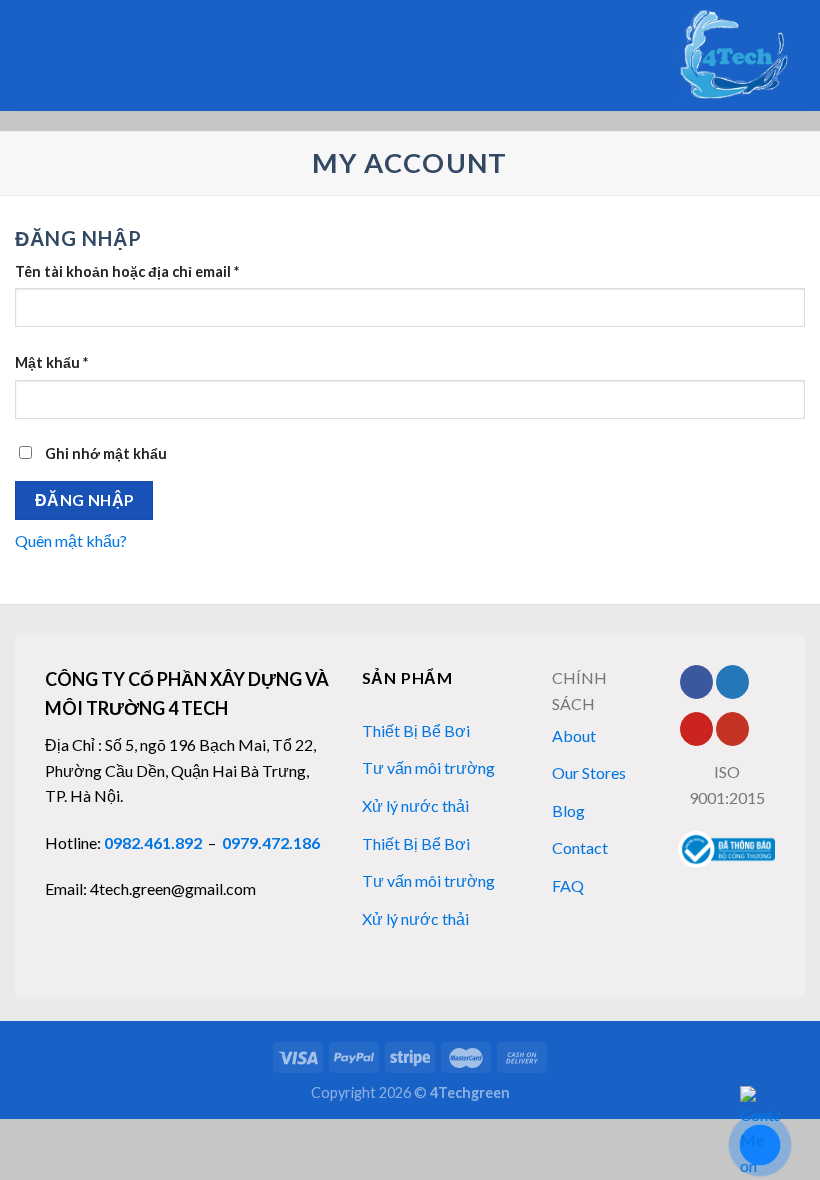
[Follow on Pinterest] (696, 729)
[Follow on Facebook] (696, 682)
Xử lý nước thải (415, 805)
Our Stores (589, 772)
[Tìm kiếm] (22, 55)
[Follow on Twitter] (732, 682)
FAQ (568, 885)
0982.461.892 (153, 842)
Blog (568, 810)
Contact (580, 847)
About (574, 735)
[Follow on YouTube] (732, 729)
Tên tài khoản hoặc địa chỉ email (127, 271)
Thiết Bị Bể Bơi (416, 730)
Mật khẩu (51, 362)
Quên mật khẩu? (71, 540)
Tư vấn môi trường (428, 767)
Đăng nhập (84, 500)
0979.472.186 (271, 842)
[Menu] (56, 55)
